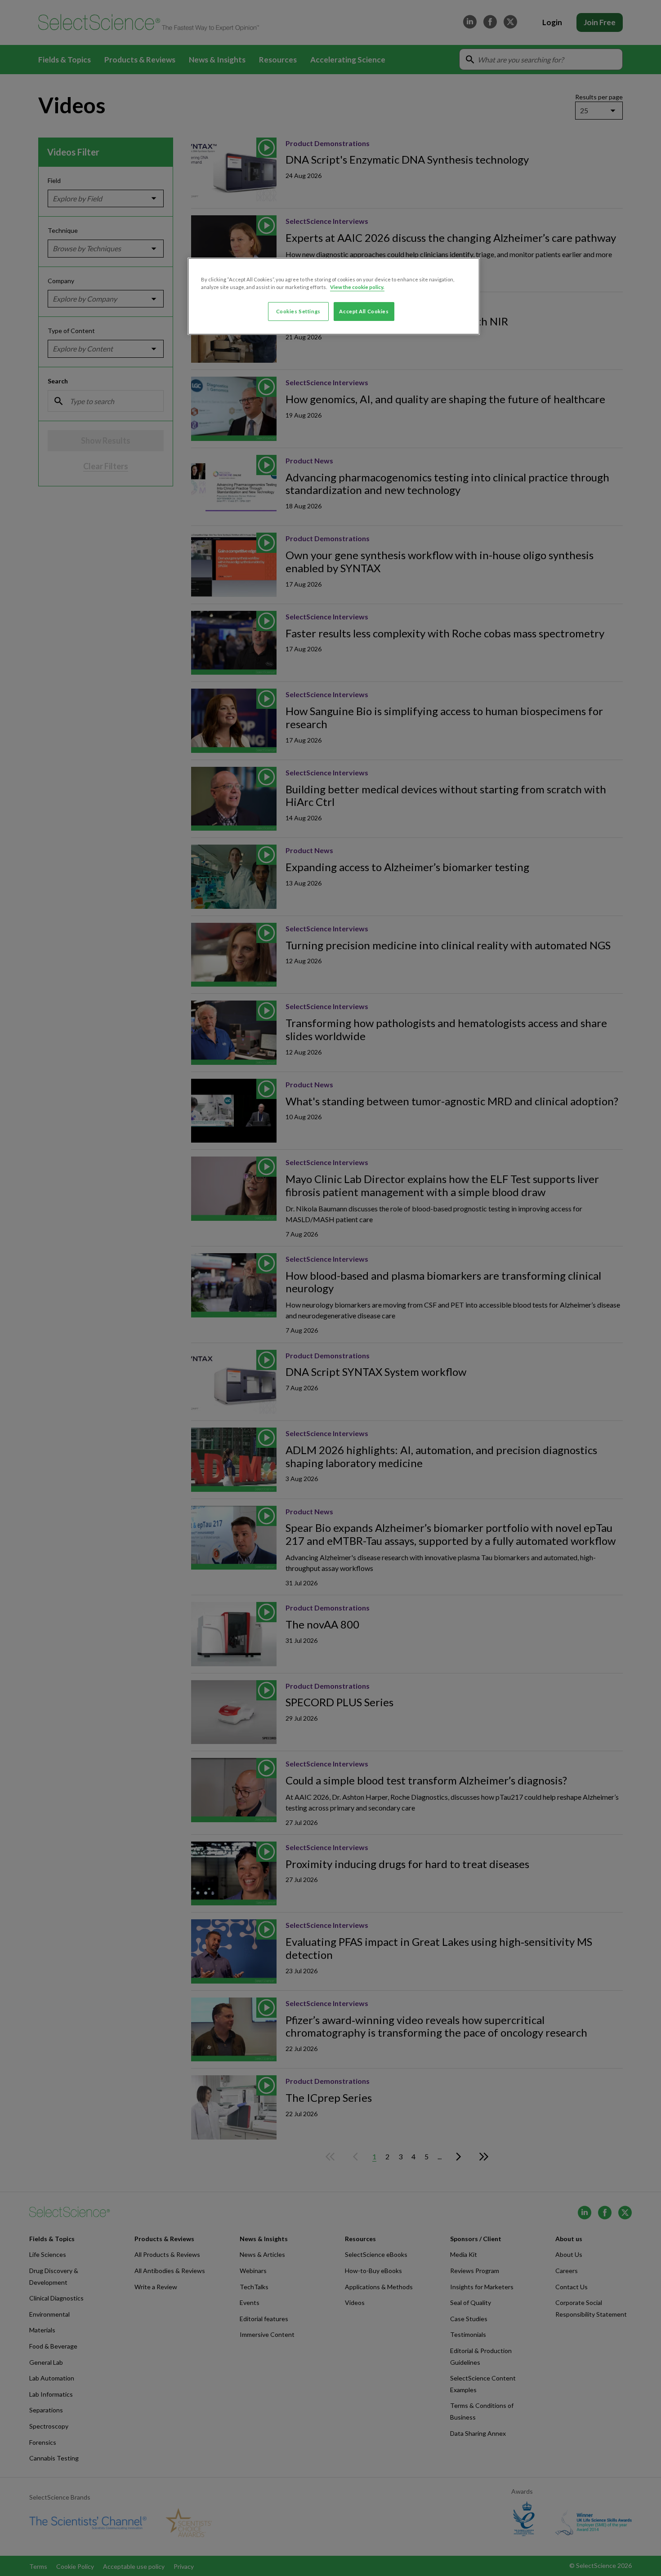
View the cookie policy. (357, 287)
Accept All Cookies (364, 311)
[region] (334, 296)
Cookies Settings (298, 311)
